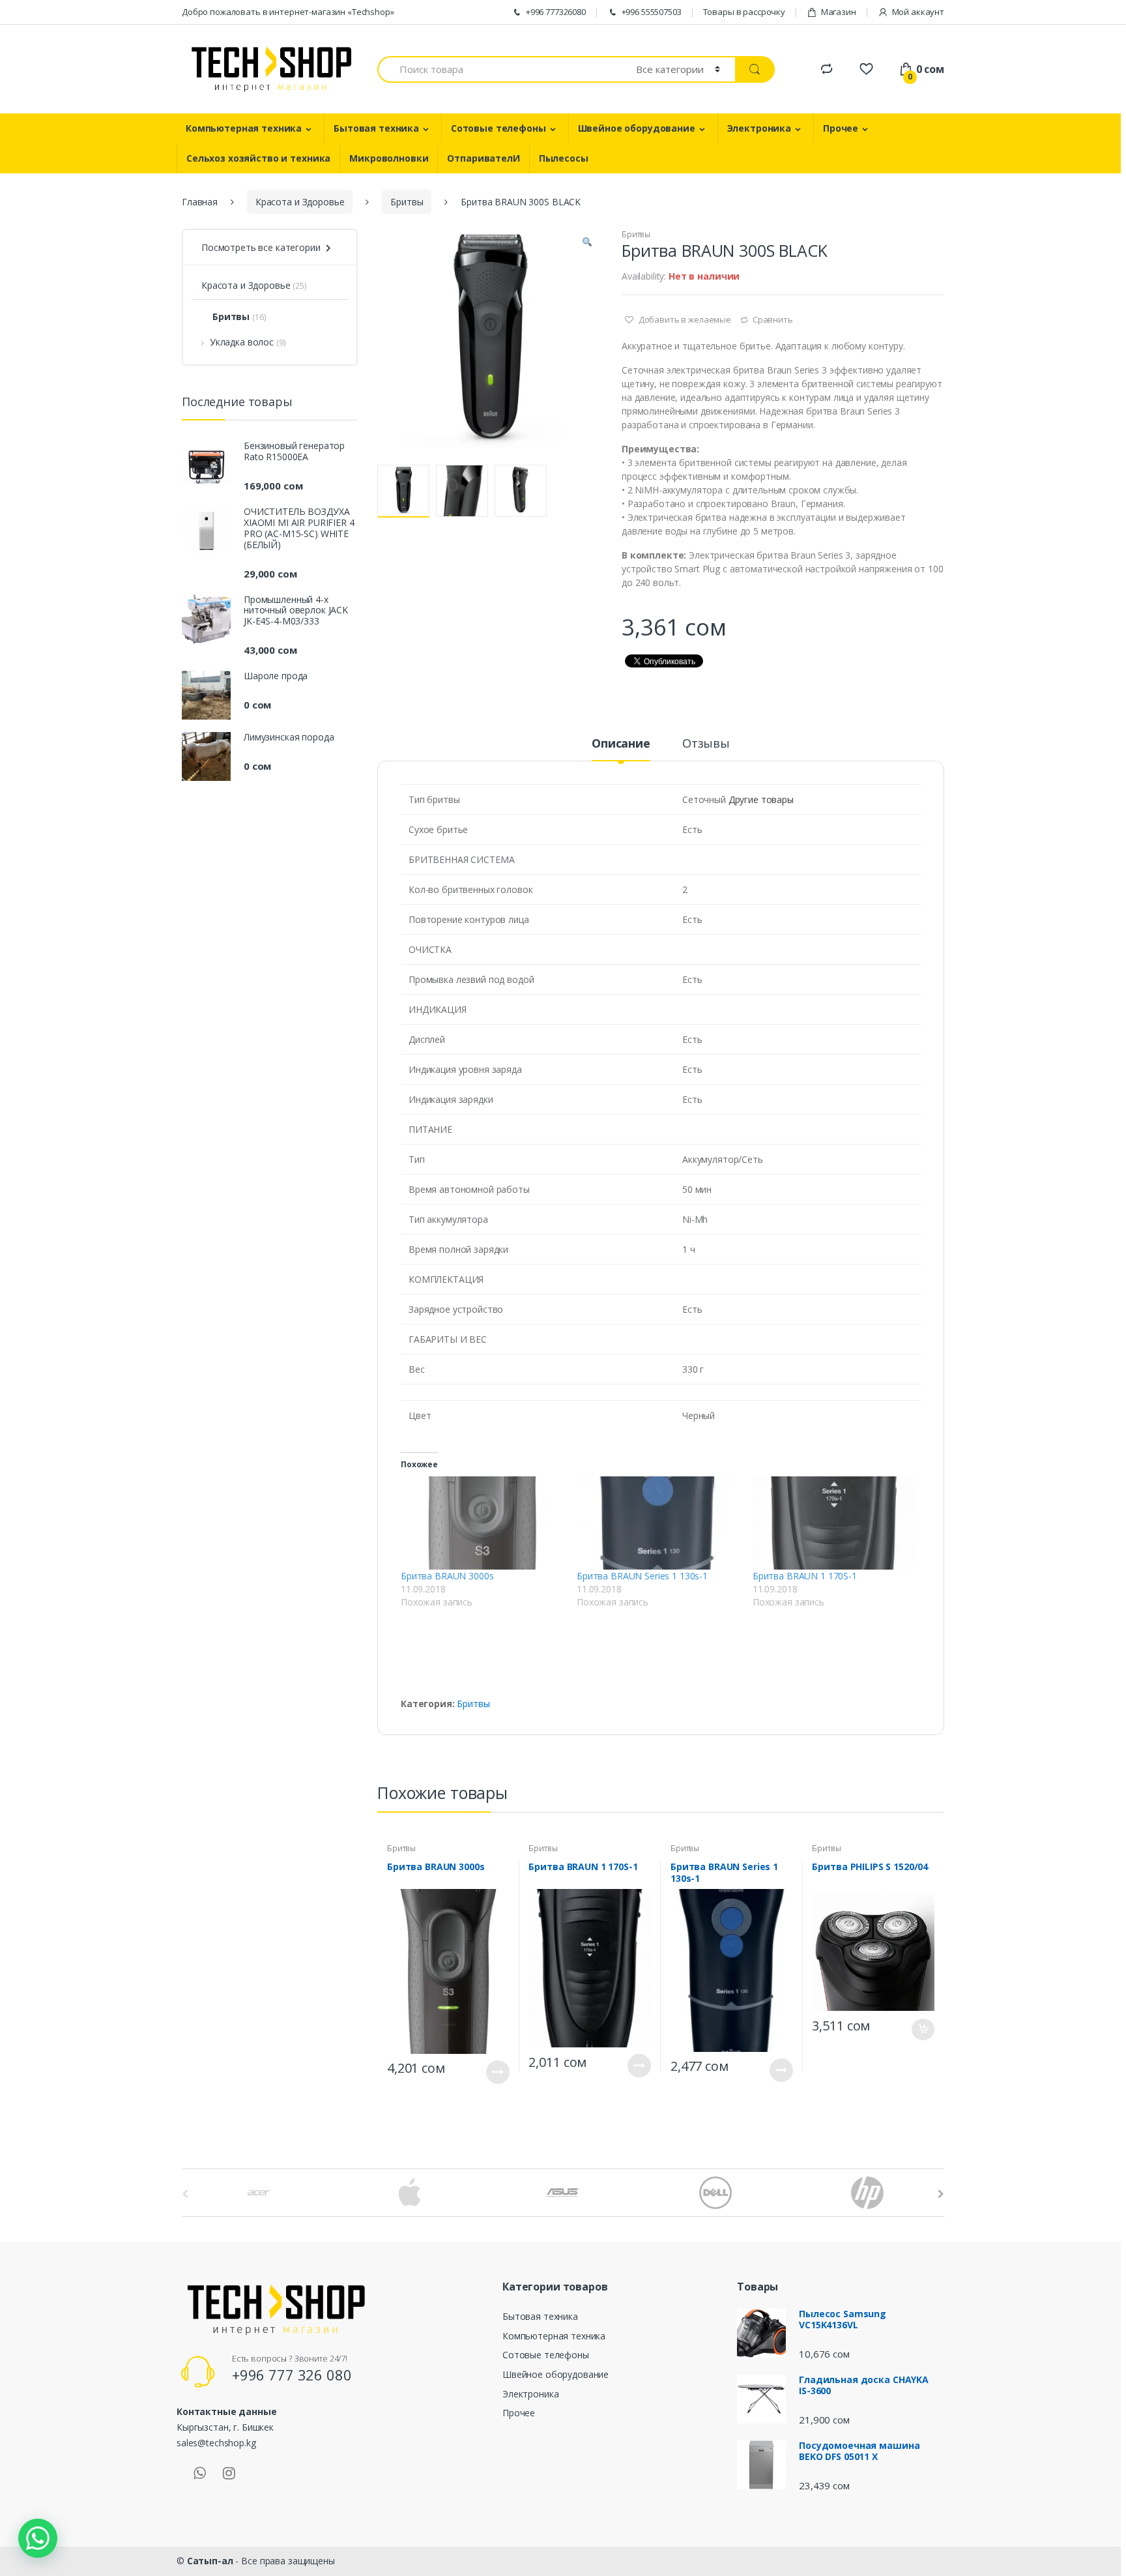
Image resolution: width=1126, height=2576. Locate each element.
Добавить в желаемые (684, 319)
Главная (200, 202)
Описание (621, 744)
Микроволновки (389, 158)
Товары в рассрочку (744, 12)
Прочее (841, 128)
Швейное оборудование (637, 128)
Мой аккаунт (918, 12)
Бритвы (407, 202)
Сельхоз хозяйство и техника (258, 158)
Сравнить (773, 319)
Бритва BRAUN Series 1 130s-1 (642, 1576)
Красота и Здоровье (300, 202)
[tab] (621, 749)
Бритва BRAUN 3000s (447, 1576)
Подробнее (498, 2072)
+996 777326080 (556, 12)
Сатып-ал (210, 2561)
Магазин (839, 12)
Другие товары (761, 799)
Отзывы (706, 744)
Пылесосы (564, 158)
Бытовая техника (376, 128)
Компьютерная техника (244, 128)
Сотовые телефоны (498, 128)
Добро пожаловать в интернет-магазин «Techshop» (288, 12)
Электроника (759, 128)
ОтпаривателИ (483, 158)
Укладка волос (242, 342)
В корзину (923, 2029)
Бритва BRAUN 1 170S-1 (805, 1576)
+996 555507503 (652, 12)
